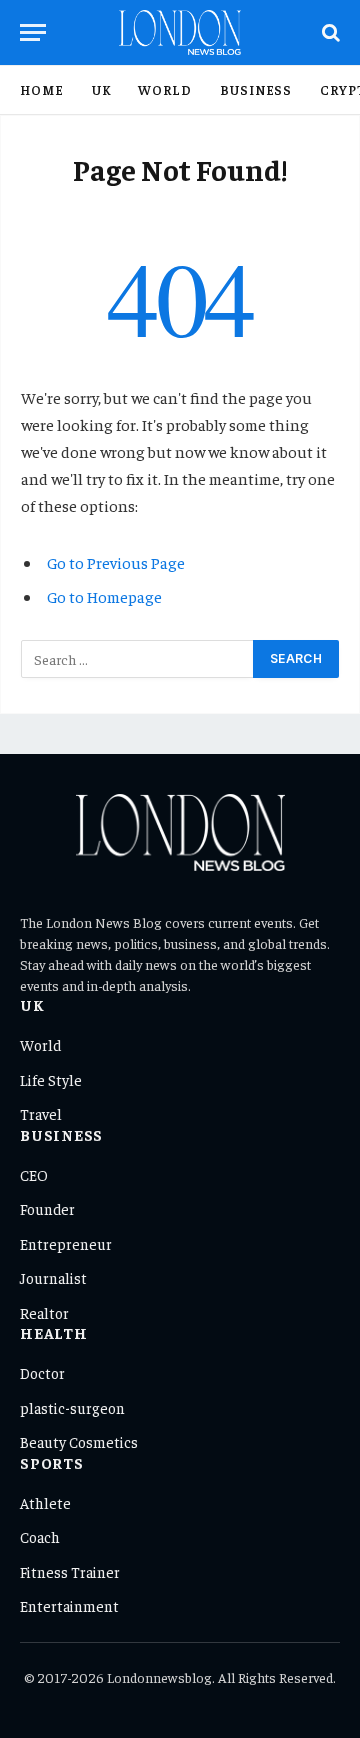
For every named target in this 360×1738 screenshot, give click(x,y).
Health (54, 1332)
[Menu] (33, 32)
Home (42, 89)
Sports (52, 1462)
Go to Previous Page (116, 562)
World (165, 89)
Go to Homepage (104, 596)
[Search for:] (138, 659)
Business (256, 89)
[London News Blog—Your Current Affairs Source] (180, 32)
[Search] (329, 32)
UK (101, 89)
